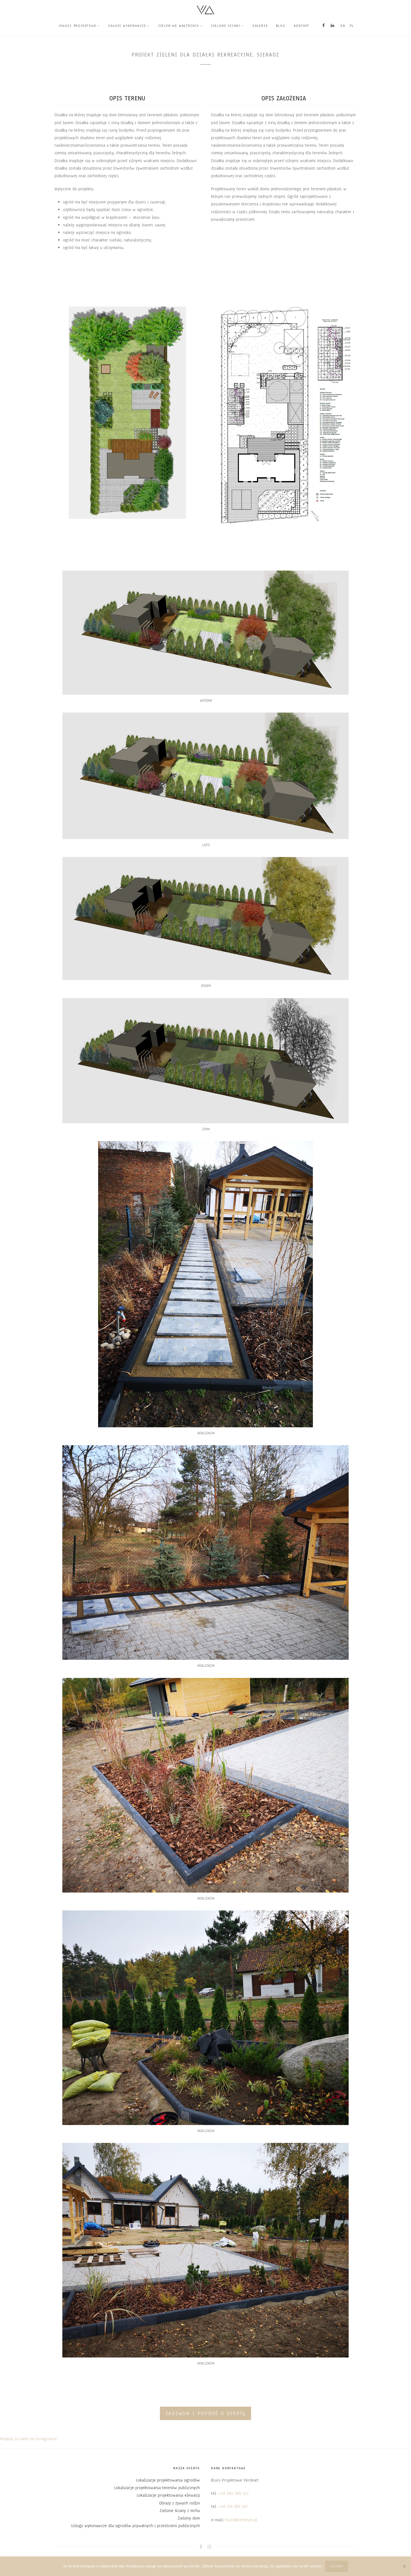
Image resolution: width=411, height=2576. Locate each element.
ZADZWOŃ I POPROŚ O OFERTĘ (206, 2414)
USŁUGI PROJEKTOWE (78, 26)
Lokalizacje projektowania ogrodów (168, 2480)
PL (352, 26)
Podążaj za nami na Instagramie (28, 2439)
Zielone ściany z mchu (180, 2511)
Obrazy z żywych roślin (179, 2503)
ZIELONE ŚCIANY (226, 26)
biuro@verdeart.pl (241, 2520)
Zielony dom (189, 2518)
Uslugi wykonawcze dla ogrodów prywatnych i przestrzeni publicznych (135, 2526)
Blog (281, 26)
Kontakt (302, 26)
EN (343, 26)
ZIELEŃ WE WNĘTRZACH (179, 26)
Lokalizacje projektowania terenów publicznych (157, 2488)
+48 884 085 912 (233, 2493)
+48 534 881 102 (233, 2506)
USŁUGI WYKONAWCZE (127, 26)
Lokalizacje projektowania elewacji (168, 2495)
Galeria (260, 26)
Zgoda (337, 2566)
